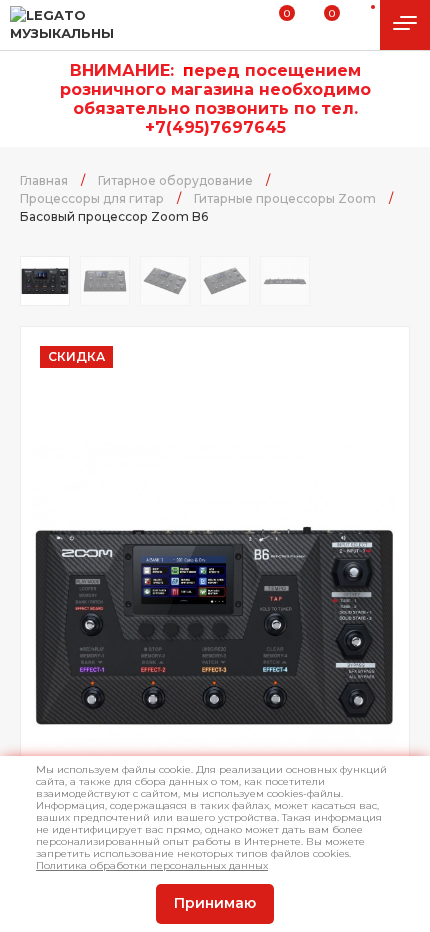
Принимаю (215, 903)
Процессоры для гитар (92, 198)
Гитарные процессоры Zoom (285, 198)
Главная (44, 180)
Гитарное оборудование (175, 180)
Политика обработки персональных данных (152, 865)
